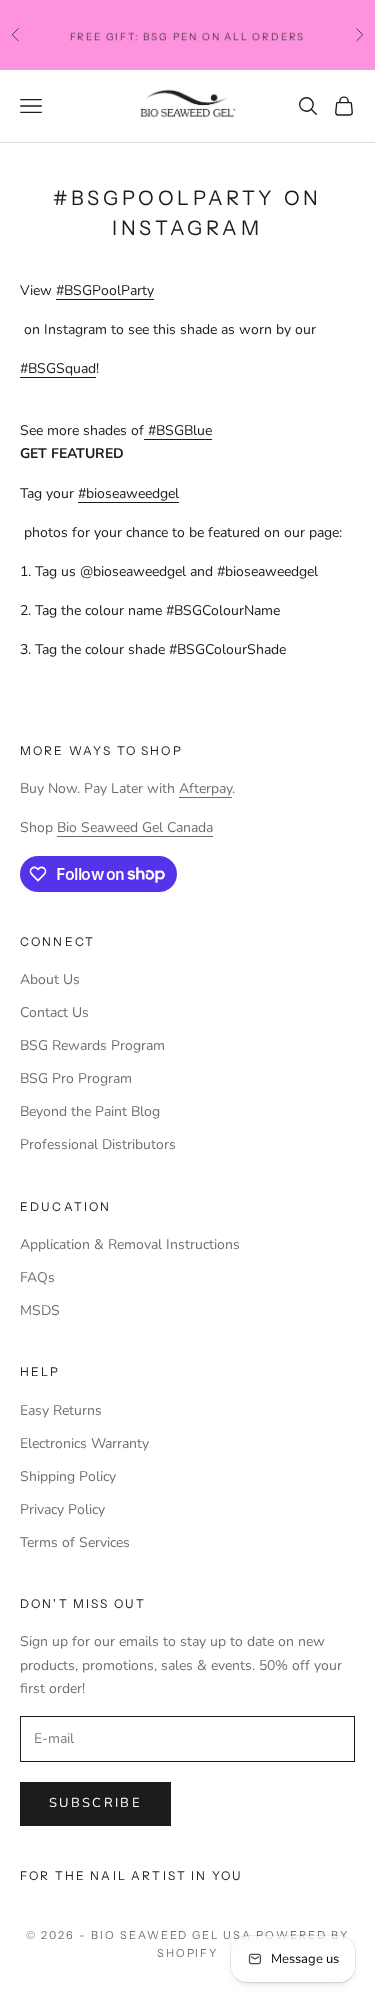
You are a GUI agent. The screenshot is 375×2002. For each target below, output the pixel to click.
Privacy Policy (62, 1509)
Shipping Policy (68, 1476)
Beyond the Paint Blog (90, 1111)
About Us (50, 979)
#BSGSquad (58, 368)
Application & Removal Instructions (130, 1244)
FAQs (37, 1277)
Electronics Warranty (84, 1443)
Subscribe (95, 1803)
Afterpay (205, 788)
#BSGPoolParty (105, 290)
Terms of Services (75, 1542)
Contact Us (54, 1012)
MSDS (40, 1310)
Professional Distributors (98, 1144)
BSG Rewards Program (92, 1045)
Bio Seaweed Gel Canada (135, 827)
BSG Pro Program (76, 1078)
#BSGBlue (180, 430)
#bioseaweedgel (128, 493)
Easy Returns (61, 1410)
